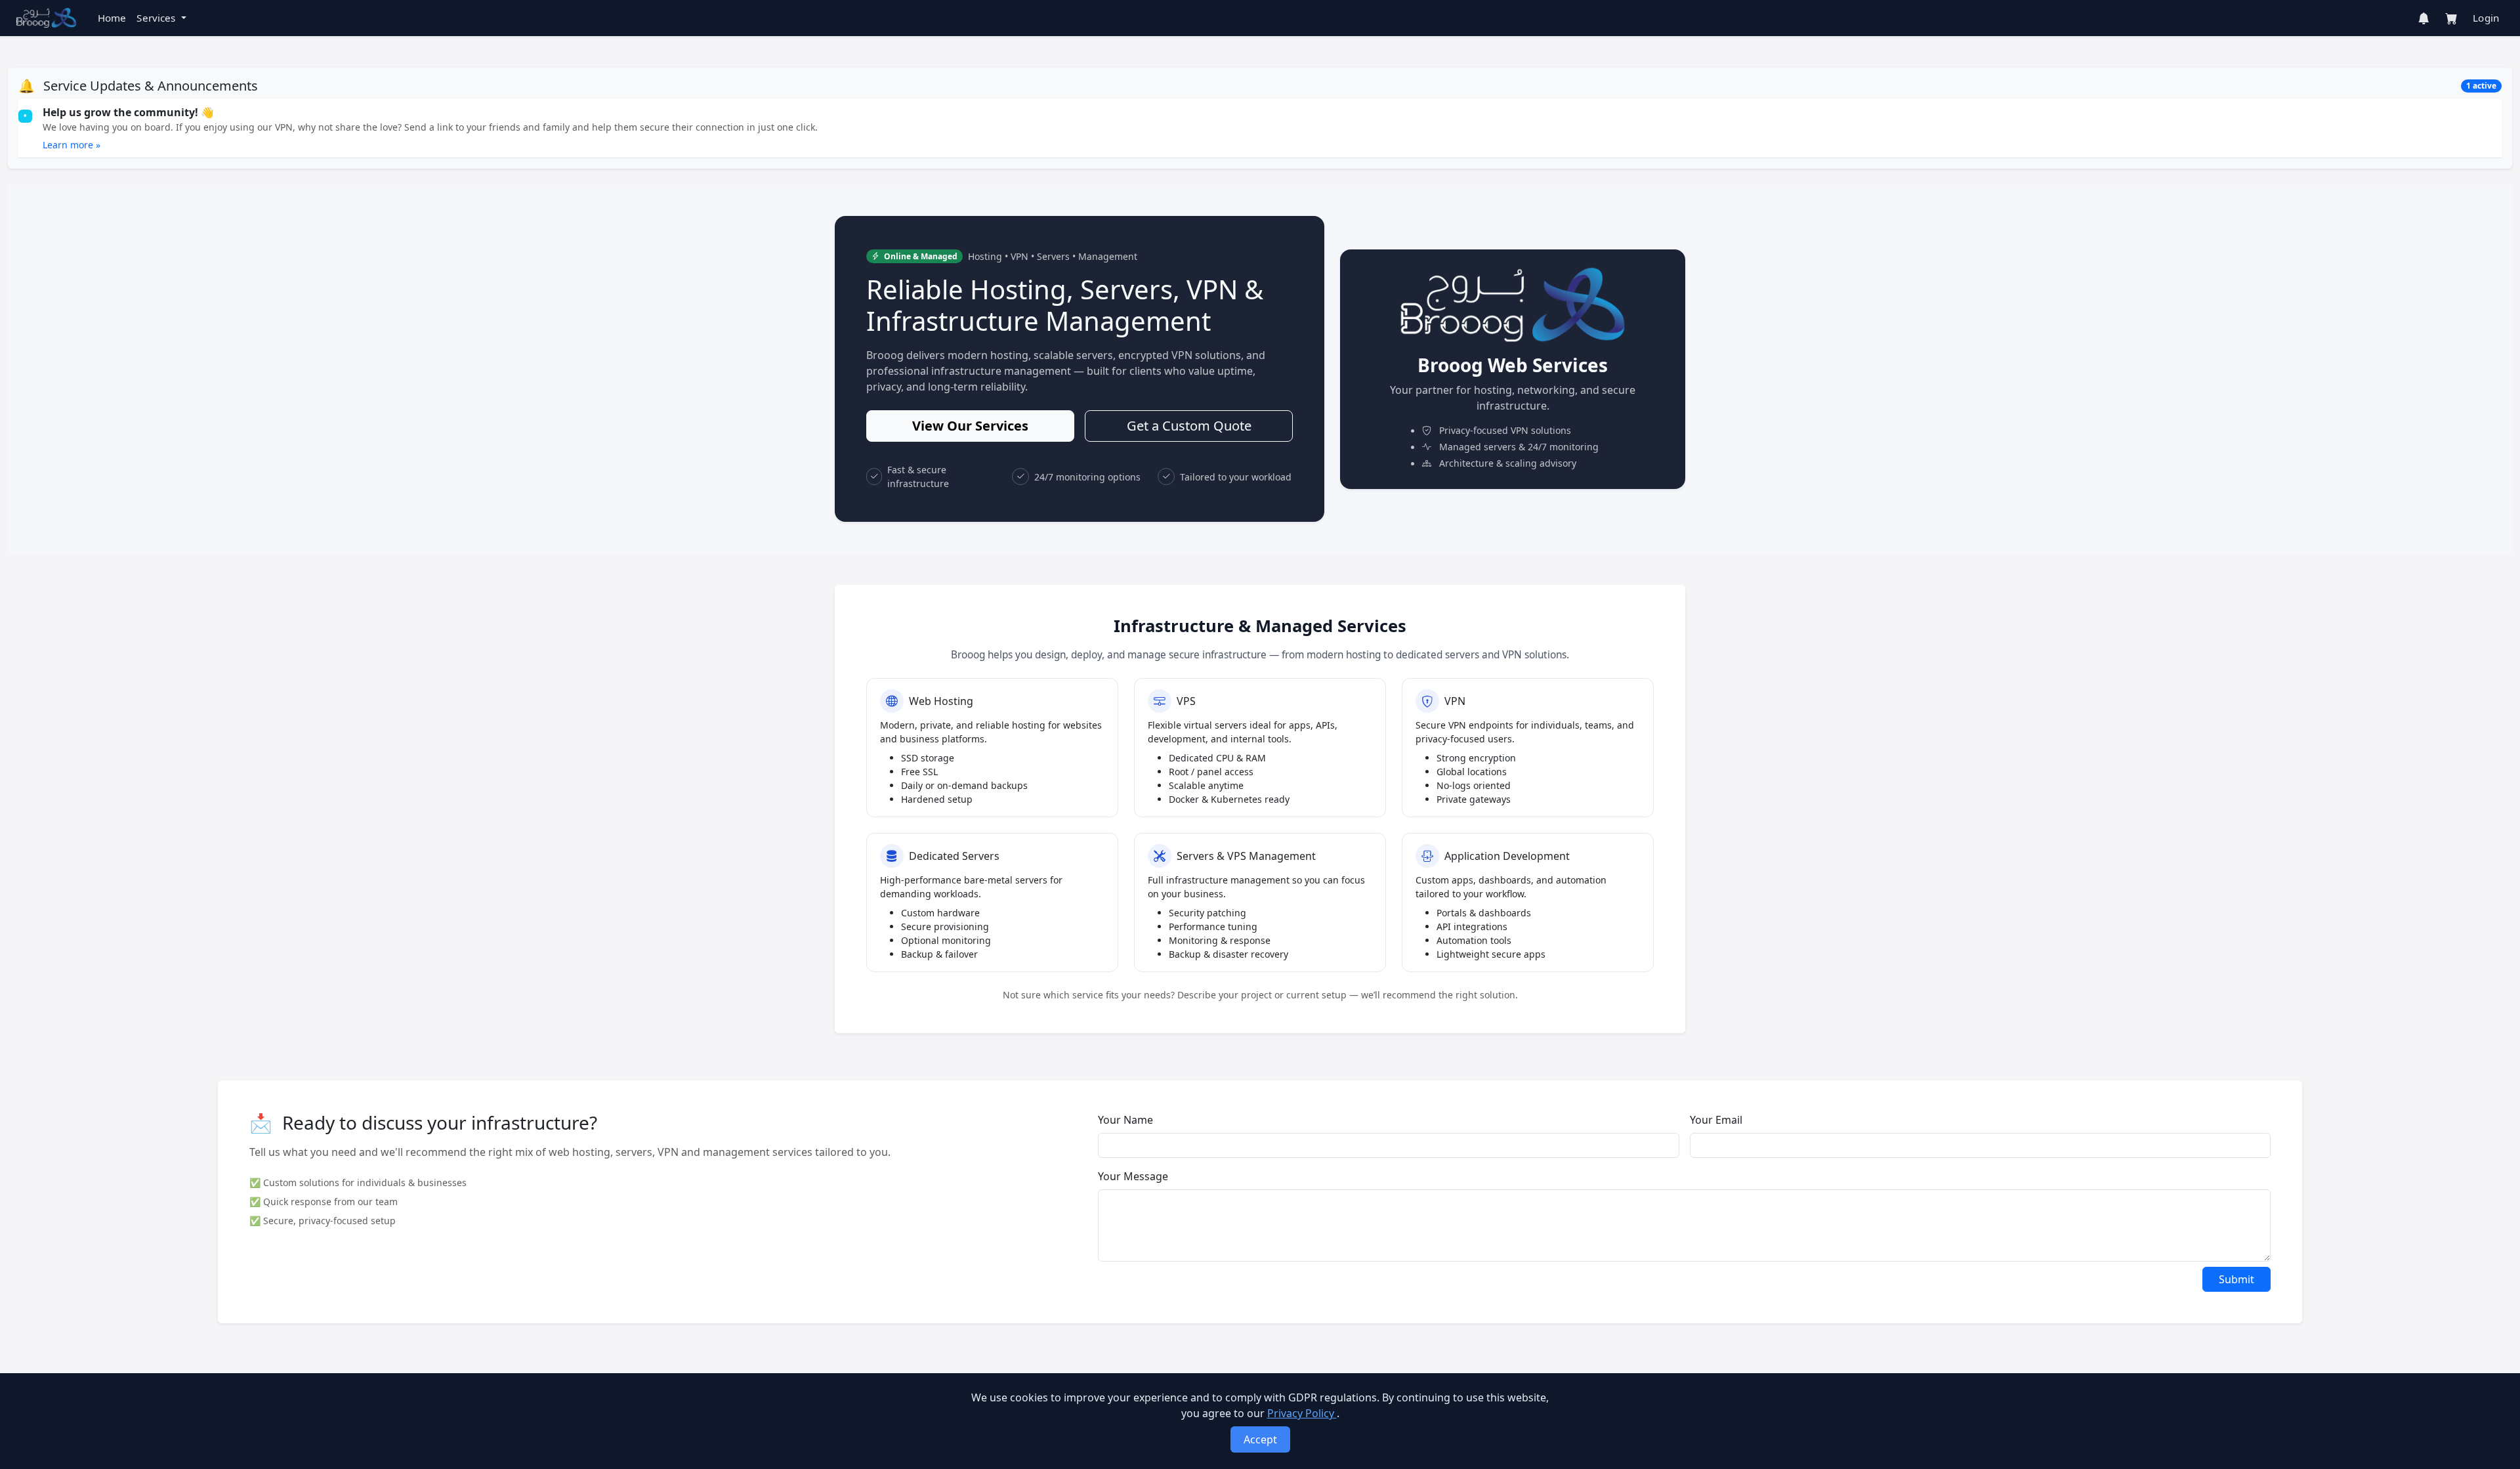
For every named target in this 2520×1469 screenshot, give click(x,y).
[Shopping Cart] (2451, 18)
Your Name (1125, 1120)
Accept (1260, 1439)
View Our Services (970, 426)
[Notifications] (2424, 18)
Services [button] (157, 18)
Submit (2236, 1279)
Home (112, 18)
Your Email (1716, 1120)
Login (2486, 18)
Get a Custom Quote (1189, 426)
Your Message (1133, 1176)
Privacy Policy (1302, 1413)
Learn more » (72, 145)
